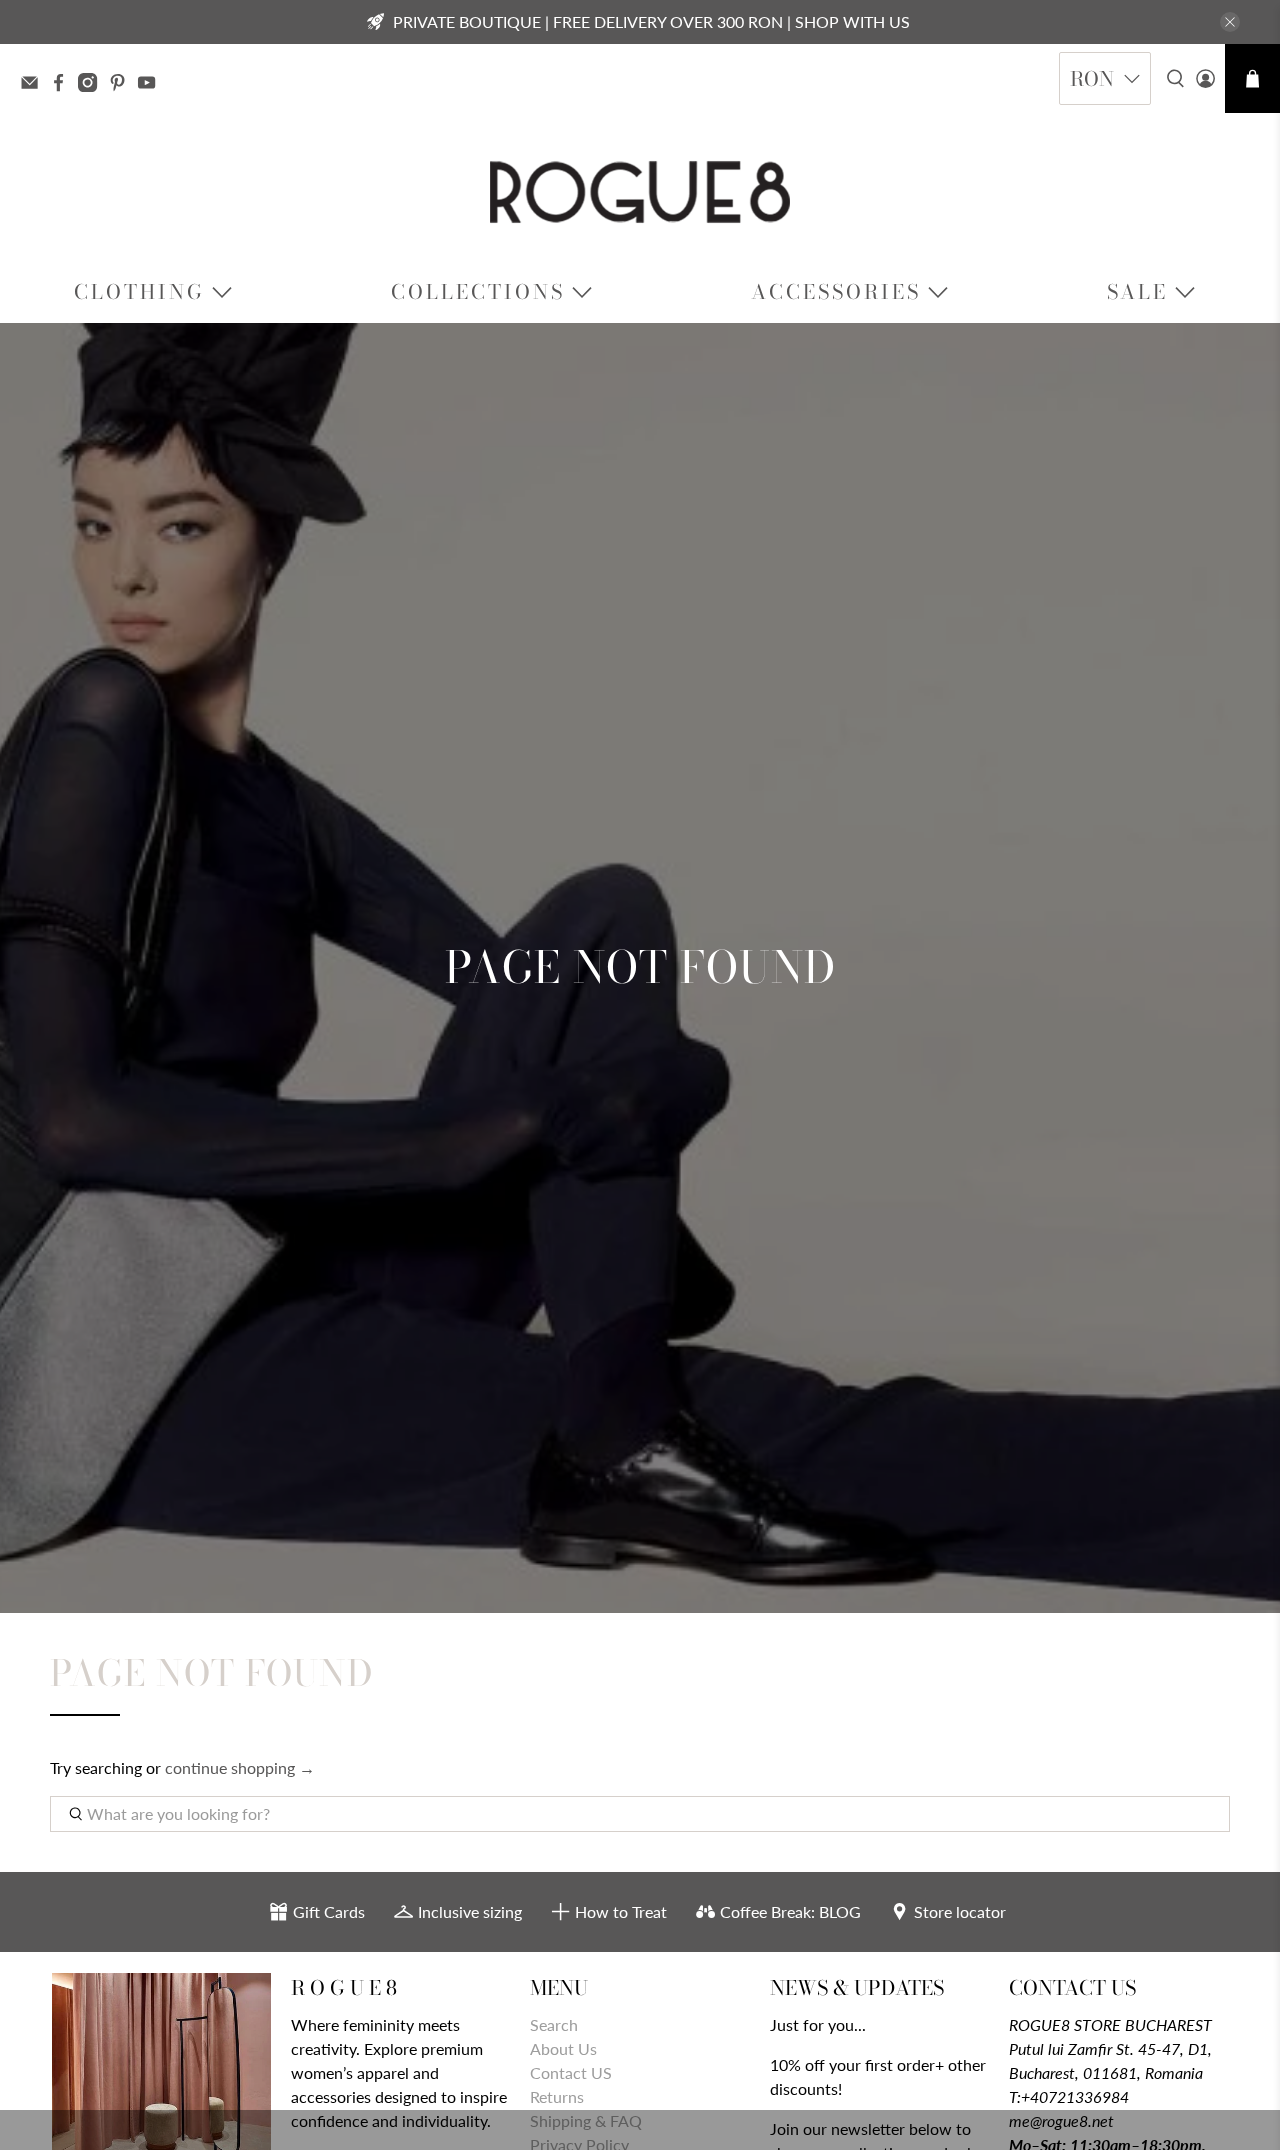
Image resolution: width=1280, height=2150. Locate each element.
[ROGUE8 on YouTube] (151, 85)
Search (554, 2024)
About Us (563, 2048)
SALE (1137, 291)
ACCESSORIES (836, 291)
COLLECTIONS (478, 291)
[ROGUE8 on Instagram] (92, 85)
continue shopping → (240, 1767)
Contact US (571, 2072)
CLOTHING (139, 291)
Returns (557, 2096)
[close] (1230, 22)
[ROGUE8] (640, 192)
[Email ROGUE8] (34, 85)
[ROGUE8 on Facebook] (63, 85)
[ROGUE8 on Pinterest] (122, 85)
